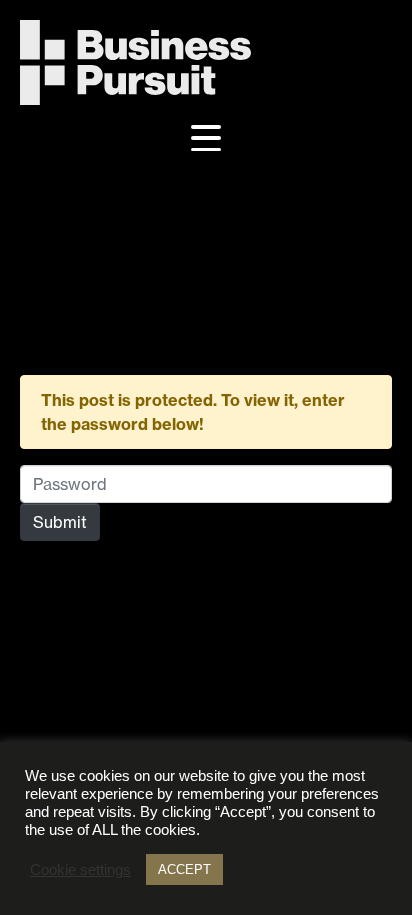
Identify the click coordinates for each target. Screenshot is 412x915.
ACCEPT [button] (184, 869)
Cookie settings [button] (80, 870)
